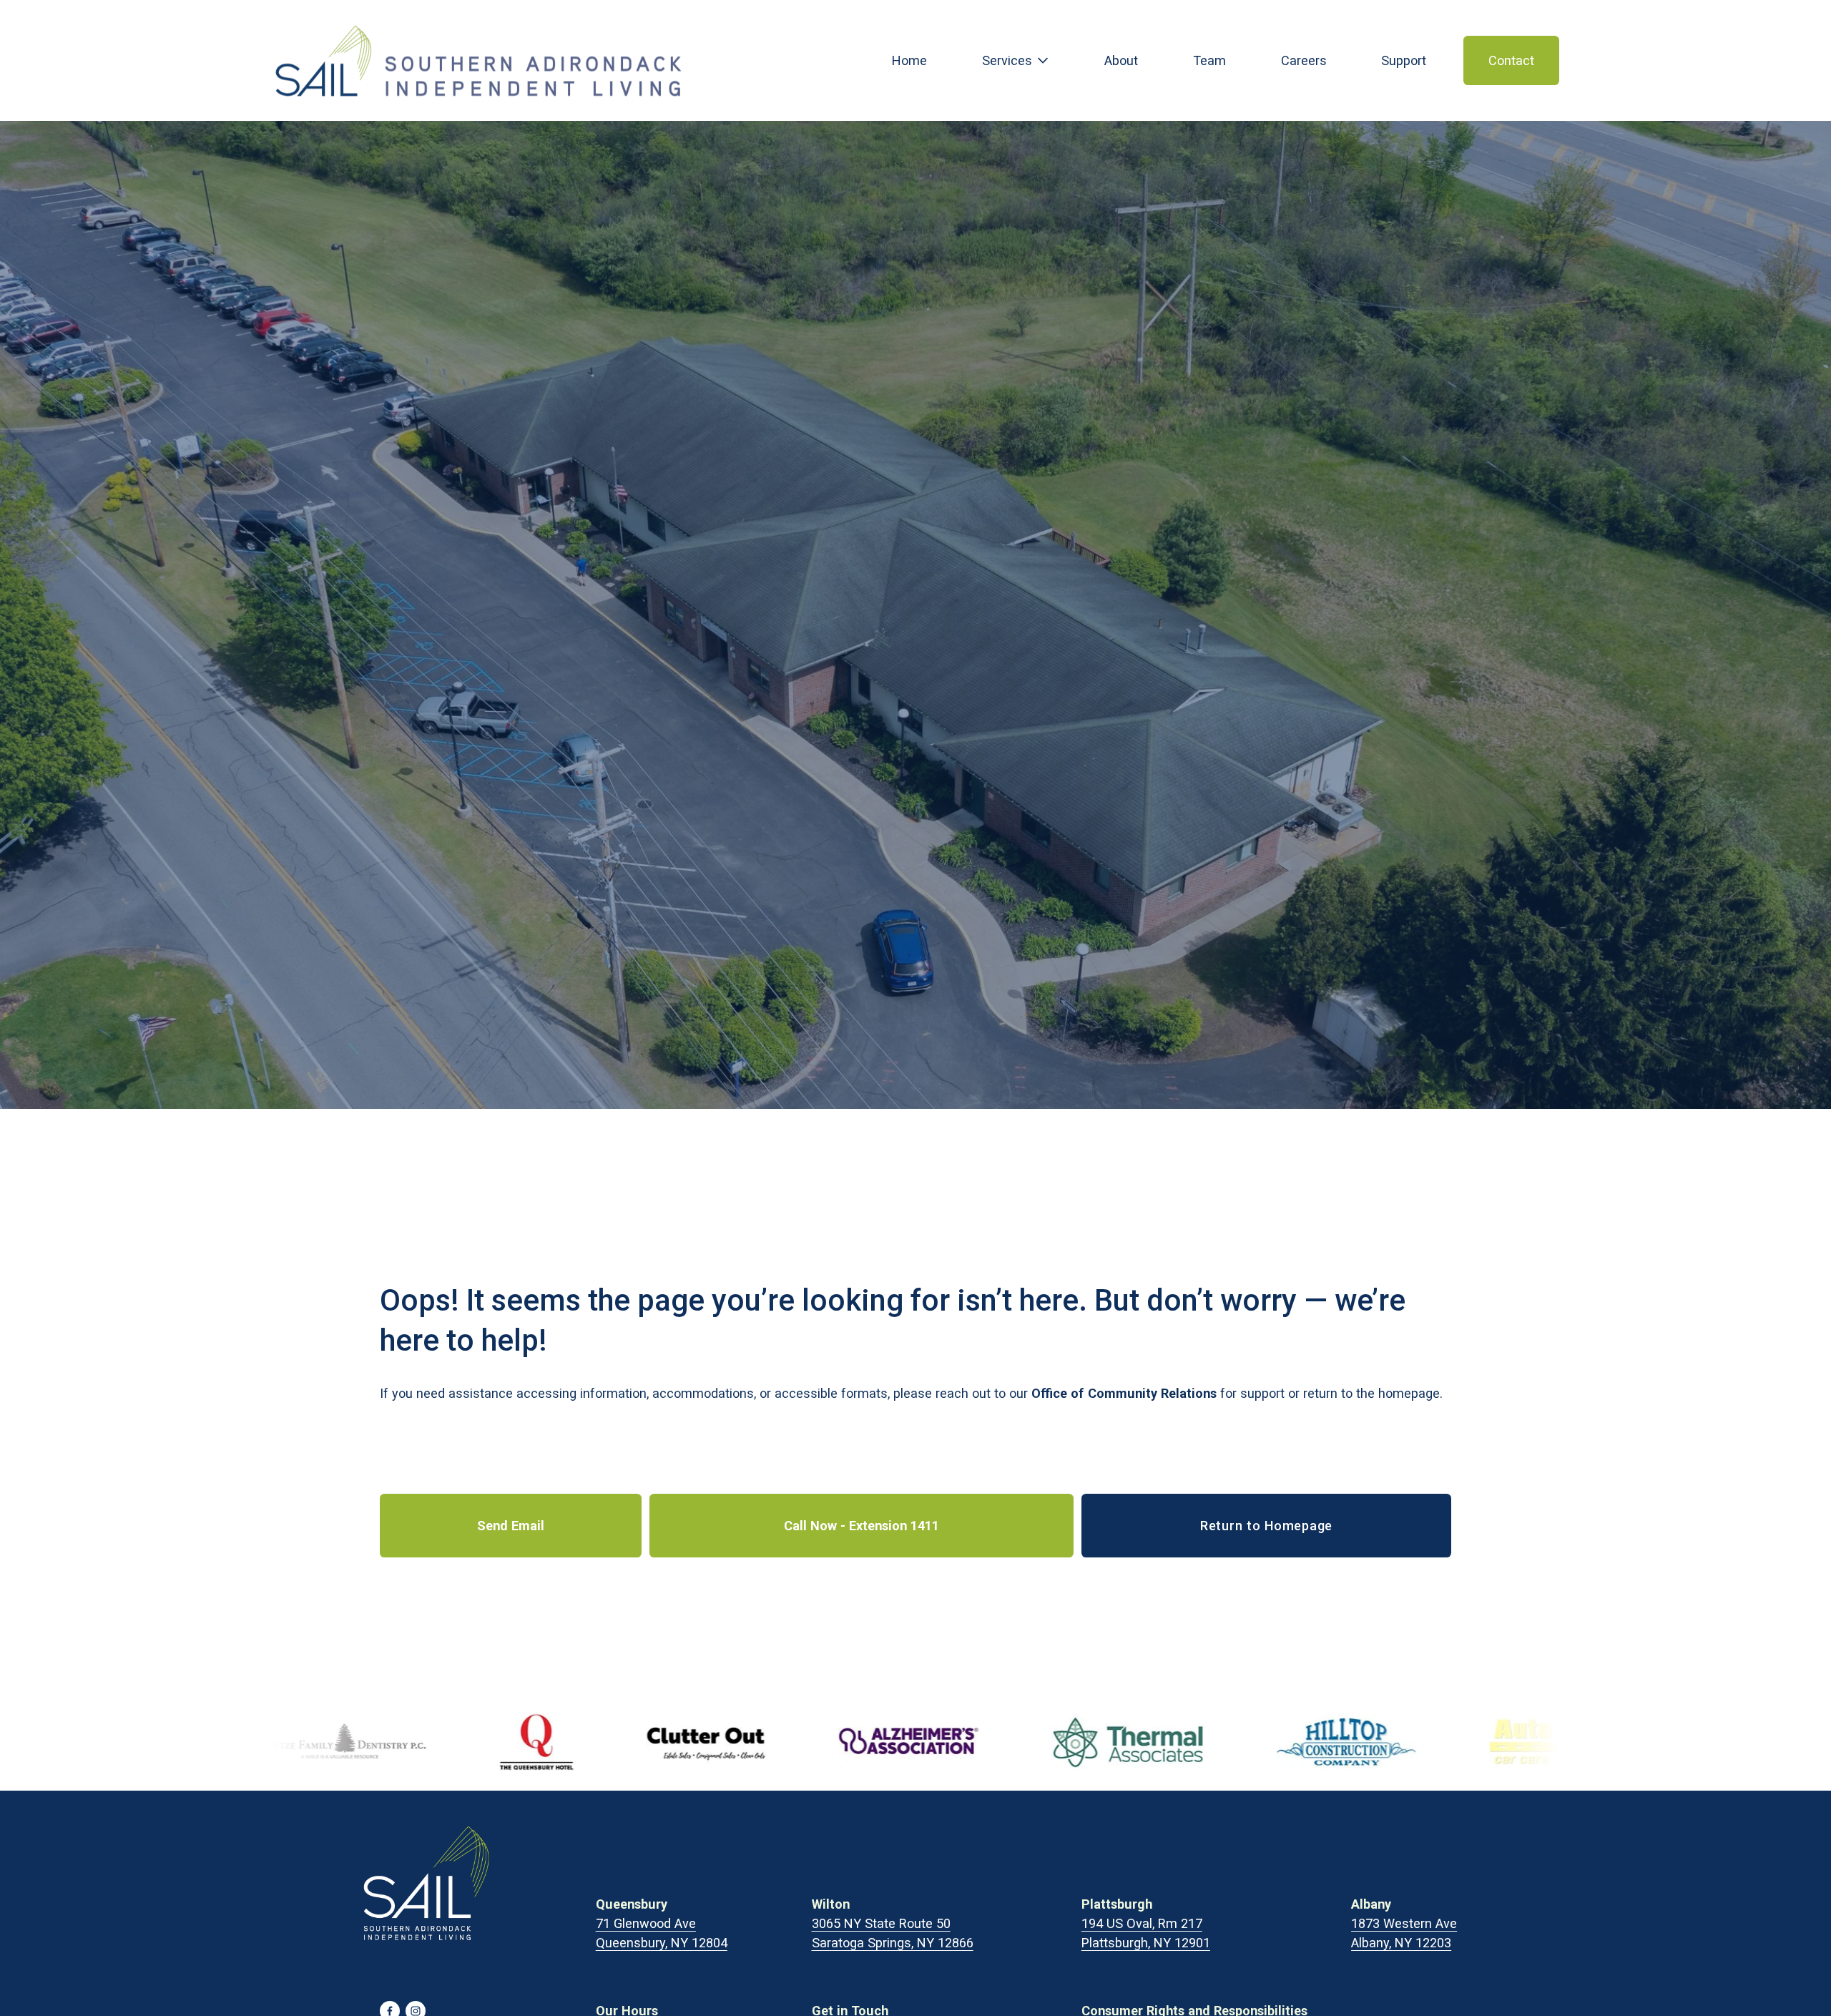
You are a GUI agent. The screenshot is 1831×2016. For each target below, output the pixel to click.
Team (1209, 60)
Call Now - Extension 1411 (861, 1526)
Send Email (511, 1526)
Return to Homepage (1266, 1526)
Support (1404, 60)
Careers (1304, 60)
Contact (1511, 60)
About (1121, 60)
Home (909, 60)
